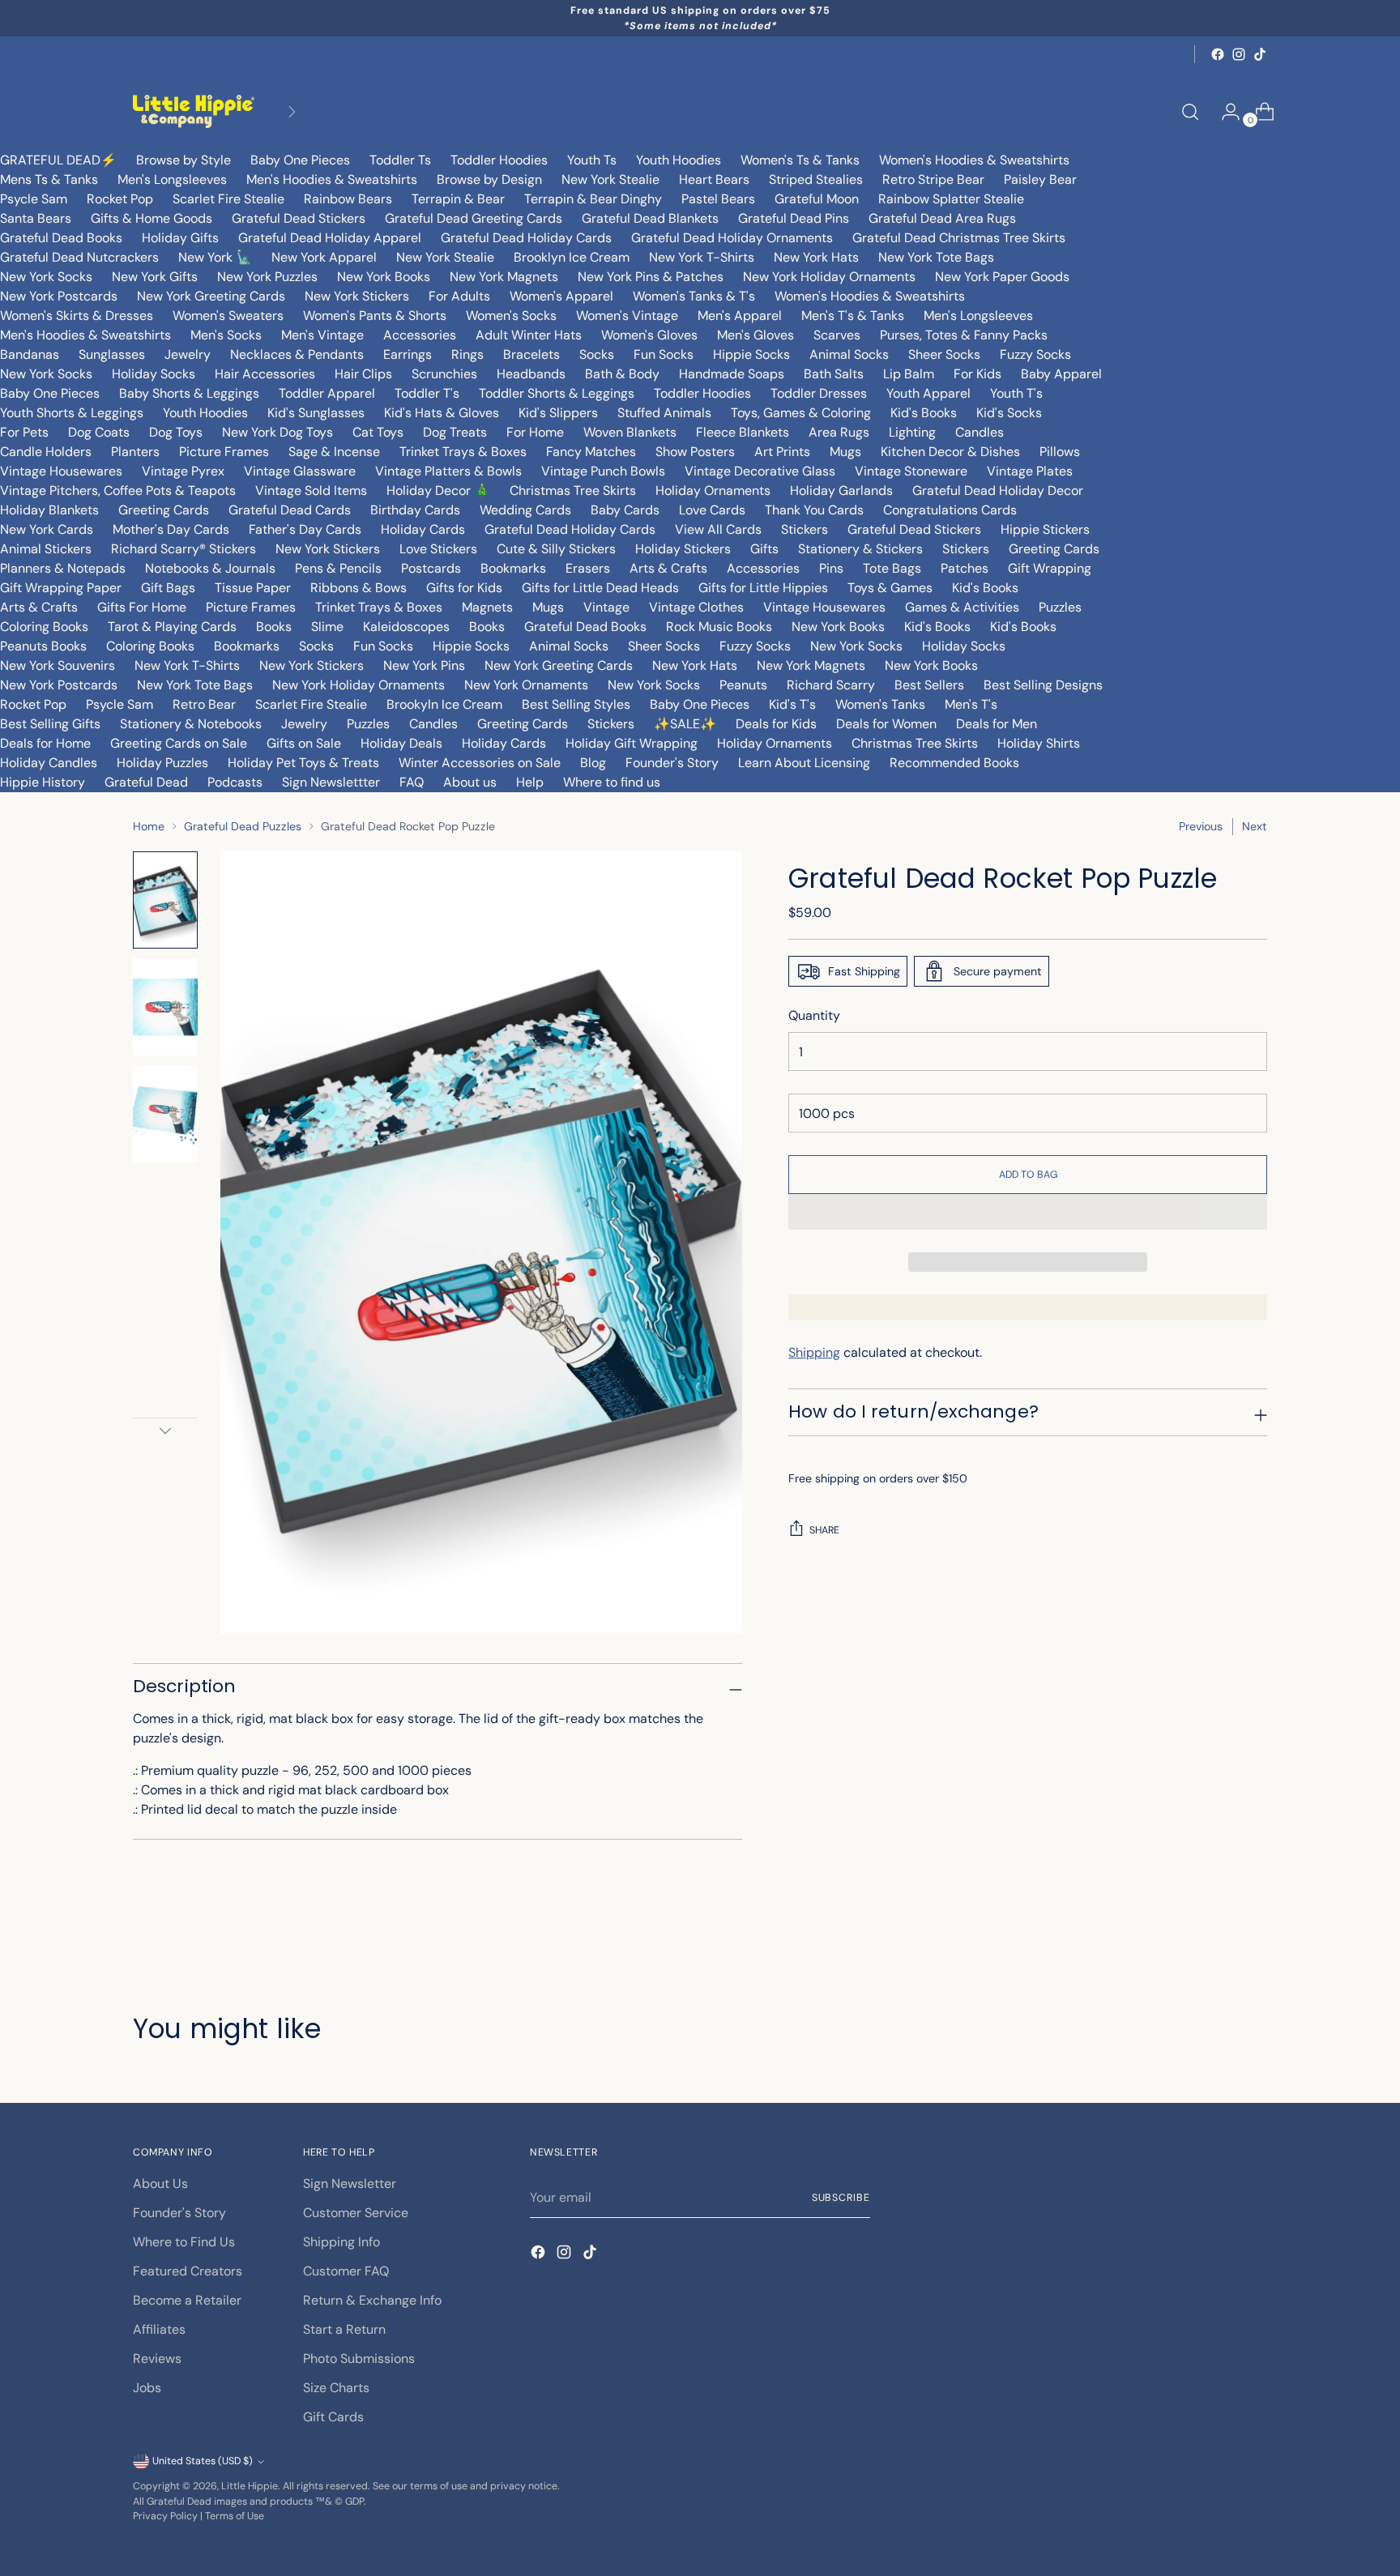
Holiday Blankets (49, 510)
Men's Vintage (322, 335)
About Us (160, 2184)
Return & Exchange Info (372, 2300)
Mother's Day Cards (171, 529)
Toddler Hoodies (499, 160)
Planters (135, 452)
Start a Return (344, 2329)
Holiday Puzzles (162, 763)
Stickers (805, 529)
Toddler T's (427, 393)
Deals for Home (45, 743)
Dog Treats (455, 432)
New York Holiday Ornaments (829, 277)
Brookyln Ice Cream (444, 704)
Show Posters (695, 452)
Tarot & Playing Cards (172, 627)
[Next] (292, 111)
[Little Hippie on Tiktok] (1260, 54)
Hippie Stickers (1045, 529)
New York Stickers (357, 296)
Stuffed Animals (664, 413)
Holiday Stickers (683, 549)
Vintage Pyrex (183, 471)
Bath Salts (834, 374)
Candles (980, 432)
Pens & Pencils (338, 568)
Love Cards (712, 510)
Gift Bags (168, 588)
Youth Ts (592, 160)
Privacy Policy (165, 2516)
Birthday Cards (415, 510)
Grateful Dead (146, 782)
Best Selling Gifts (50, 724)
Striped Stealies (816, 179)
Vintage (606, 607)
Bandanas (30, 354)
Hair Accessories (265, 374)
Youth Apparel (928, 393)
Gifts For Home (142, 607)
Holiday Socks (154, 374)
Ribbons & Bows (359, 588)
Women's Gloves (649, 335)
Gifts (764, 549)
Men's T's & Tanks (853, 316)
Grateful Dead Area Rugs (942, 218)
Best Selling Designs (1043, 685)
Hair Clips (363, 374)
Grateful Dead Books (61, 238)
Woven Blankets (630, 432)
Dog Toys (176, 432)
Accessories (420, 335)
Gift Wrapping (1050, 568)
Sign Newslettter (331, 782)
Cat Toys (378, 432)
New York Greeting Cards (211, 296)
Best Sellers (929, 685)
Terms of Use (235, 2516)
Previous (1201, 826)
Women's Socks (511, 316)
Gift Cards (333, 2417)
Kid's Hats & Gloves (442, 413)
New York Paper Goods (1002, 277)
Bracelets (531, 354)
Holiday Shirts (1039, 743)
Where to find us (612, 782)
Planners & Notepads (63, 568)
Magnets (487, 607)
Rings (467, 354)
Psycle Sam (34, 199)
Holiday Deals (401, 743)
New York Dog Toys (277, 432)
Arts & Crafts (668, 568)
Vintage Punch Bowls (603, 471)
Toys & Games (890, 588)
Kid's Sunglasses (316, 413)
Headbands (531, 374)
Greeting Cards (164, 510)
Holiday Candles (49, 763)
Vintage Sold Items (311, 490)
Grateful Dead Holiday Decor (998, 490)
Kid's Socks (1009, 413)
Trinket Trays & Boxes (463, 452)
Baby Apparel (1061, 374)
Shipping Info (341, 2242)
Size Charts (336, 2388)
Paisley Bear (1040, 179)
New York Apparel (324, 257)
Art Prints (782, 452)
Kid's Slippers (558, 413)
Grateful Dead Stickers (299, 218)
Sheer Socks (944, 354)
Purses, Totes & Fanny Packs (964, 335)
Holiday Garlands (841, 490)
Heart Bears (714, 179)
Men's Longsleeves (172, 179)
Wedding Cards (525, 510)
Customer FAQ (346, 2271)
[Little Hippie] (194, 111)
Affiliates (159, 2329)
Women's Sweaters (228, 316)
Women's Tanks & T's (694, 296)
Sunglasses (112, 354)
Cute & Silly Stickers (556, 549)
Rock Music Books (719, 627)
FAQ (412, 782)
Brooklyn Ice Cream (572, 257)
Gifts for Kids (464, 588)
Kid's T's (792, 704)
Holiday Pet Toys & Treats (303, 763)
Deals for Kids (776, 724)
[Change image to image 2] (165, 1007)
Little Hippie (250, 2486)
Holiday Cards (423, 529)
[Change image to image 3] (165, 1114)
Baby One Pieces (300, 160)
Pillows (1060, 452)
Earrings (408, 354)
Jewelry (188, 354)
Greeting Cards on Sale (179, 743)
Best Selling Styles (576, 704)
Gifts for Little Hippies (763, 588)
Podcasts (235, 782)
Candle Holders (46, 452)
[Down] (165, 1431)
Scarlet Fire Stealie (228, 199)
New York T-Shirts (702, 257)
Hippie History (43, 782)
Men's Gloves (755, 335)
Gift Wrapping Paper (61, 588)
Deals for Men (997, 724)
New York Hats (816, 257)
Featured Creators (188, 2271)
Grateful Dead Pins (794, 218)
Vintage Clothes (696, 607)
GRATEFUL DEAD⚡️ (58, 160)
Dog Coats (99, 432)
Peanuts (743, 685)
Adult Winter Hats (529, 335)
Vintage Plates (1030, 471)
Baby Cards (625, 510)
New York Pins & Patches (651, 277)
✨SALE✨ (685, 724)
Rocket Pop (120, 199)
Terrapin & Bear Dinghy (593, 199)
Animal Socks (849, 354)
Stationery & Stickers (860, 549)
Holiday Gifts (180, 238)
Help (530, 782)
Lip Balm (909, 374)
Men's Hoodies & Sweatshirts (332, 179)
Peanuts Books (43, 646)
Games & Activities (962, 607)
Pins (831, 568)
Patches (965, 568)
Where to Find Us (184, 2242)
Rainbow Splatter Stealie (951, 199)
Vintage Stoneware (911, 471)
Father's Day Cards (305, 529)
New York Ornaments (526, 685)
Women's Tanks (880, 704)
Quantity (814, 1015)
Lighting (912, 432)
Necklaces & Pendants (297, 354)
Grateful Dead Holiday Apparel (330, 238)
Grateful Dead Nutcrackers (79, 257)
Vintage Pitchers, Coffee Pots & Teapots (118, 490)
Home (149, 826)
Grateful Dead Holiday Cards (526, 238)
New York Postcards (59, 296)
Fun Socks (664, 354)
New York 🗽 (215, 257)
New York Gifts (155, 277)
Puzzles (1060, 607)
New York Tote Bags (936, 257)
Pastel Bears (718, 199)
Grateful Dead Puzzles (243, 826)
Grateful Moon (817, 199)
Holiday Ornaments (713, 490)
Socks (597, 354)
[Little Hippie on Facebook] (1218, 54)
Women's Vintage (627, 316)
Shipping (814, 1352)
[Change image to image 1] (165, 900)
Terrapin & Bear (458, 199)
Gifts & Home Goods (152, 218)
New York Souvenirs (58, 665)
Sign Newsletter (350, 2184)
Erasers (588, 568)
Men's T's (971, 704)
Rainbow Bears (348, 199)
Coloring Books (44, 627)
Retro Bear (204, 704)
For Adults (459, 296)
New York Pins (424, 665)
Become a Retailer (187, 2300)
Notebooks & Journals (210, 568)
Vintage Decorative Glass (760, 471)
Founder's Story (672, 763)
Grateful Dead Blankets (650, 218)
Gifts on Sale (304, 743)
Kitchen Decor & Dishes (950, 452)
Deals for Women (886, 724)
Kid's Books (924, 413)
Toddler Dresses (819, 393)
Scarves (837, 335)
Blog (593, 763)
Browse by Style (184, 160)
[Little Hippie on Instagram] (1239, 54)
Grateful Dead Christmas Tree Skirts (959, 238)
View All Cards (718, 529)
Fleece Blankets (743, 432)
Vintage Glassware (300, 471)
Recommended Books (954, 763)
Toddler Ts (400, 160)
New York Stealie (610, 179)
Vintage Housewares (61, 471)
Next (1255, 826)
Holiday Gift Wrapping (632, 743)
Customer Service (356, 2213)
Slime (327, 627)
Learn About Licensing (804, 763)
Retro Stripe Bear (933, 179)
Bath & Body (622, 374)
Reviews (157, 2358)
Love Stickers (438, 549)
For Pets (24, 432)
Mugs (845, 452)
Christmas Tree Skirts (573, 490)
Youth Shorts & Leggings (72, 413)
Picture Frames (224, 452)
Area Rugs (839, 432)
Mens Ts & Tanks (49, 179)
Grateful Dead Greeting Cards (474, 218)
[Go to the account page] (1224, 112)
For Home (535, 432)
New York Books (384, 277)
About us (470, 782)
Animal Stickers (46, 549)
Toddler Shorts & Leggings (557, 393)
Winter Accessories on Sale (480, 763)
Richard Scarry (831, 685)
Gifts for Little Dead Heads (600, 588)
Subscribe (841, 2198)
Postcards (431, 568)
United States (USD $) (203, 2461)
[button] (1028, 1212)
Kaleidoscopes (406, 627)
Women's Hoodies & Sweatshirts (974, 160)
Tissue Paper (253, 588)
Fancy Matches (591, 452)
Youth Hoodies (679, 160)
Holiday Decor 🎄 (438, 490)
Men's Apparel (740, 316)
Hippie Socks (751, 354)
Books (274, 627)
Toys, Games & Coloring (801, 413)
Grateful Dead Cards (290, 510)
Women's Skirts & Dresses (77, 316)
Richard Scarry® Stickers (184, 549)
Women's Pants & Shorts (375, 316)
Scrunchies (444, 374)
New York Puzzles (267, 277)
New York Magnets (504, 277)
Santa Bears (36, 218)
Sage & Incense (334, 452)
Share (824, 1530)
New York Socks (46, 277)
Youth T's (1016, 393)
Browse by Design (489, 179)
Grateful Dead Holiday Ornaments (732, 238)
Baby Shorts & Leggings (189, 393)
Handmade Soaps (732, 374)
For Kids (977, 374)
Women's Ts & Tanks (800, 160)
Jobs (147, 2388)
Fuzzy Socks (1035, 354)
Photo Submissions (359, 2358)
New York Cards (47, 529)
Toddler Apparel (327, 393)
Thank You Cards (814, 510)
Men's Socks (226, 335)
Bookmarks (513, 568)
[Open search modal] (1190, 112)
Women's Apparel (561, 296)
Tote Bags (892, 568)
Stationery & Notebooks (191, 724)
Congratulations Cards (950, 510)
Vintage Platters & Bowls (448, 471)
